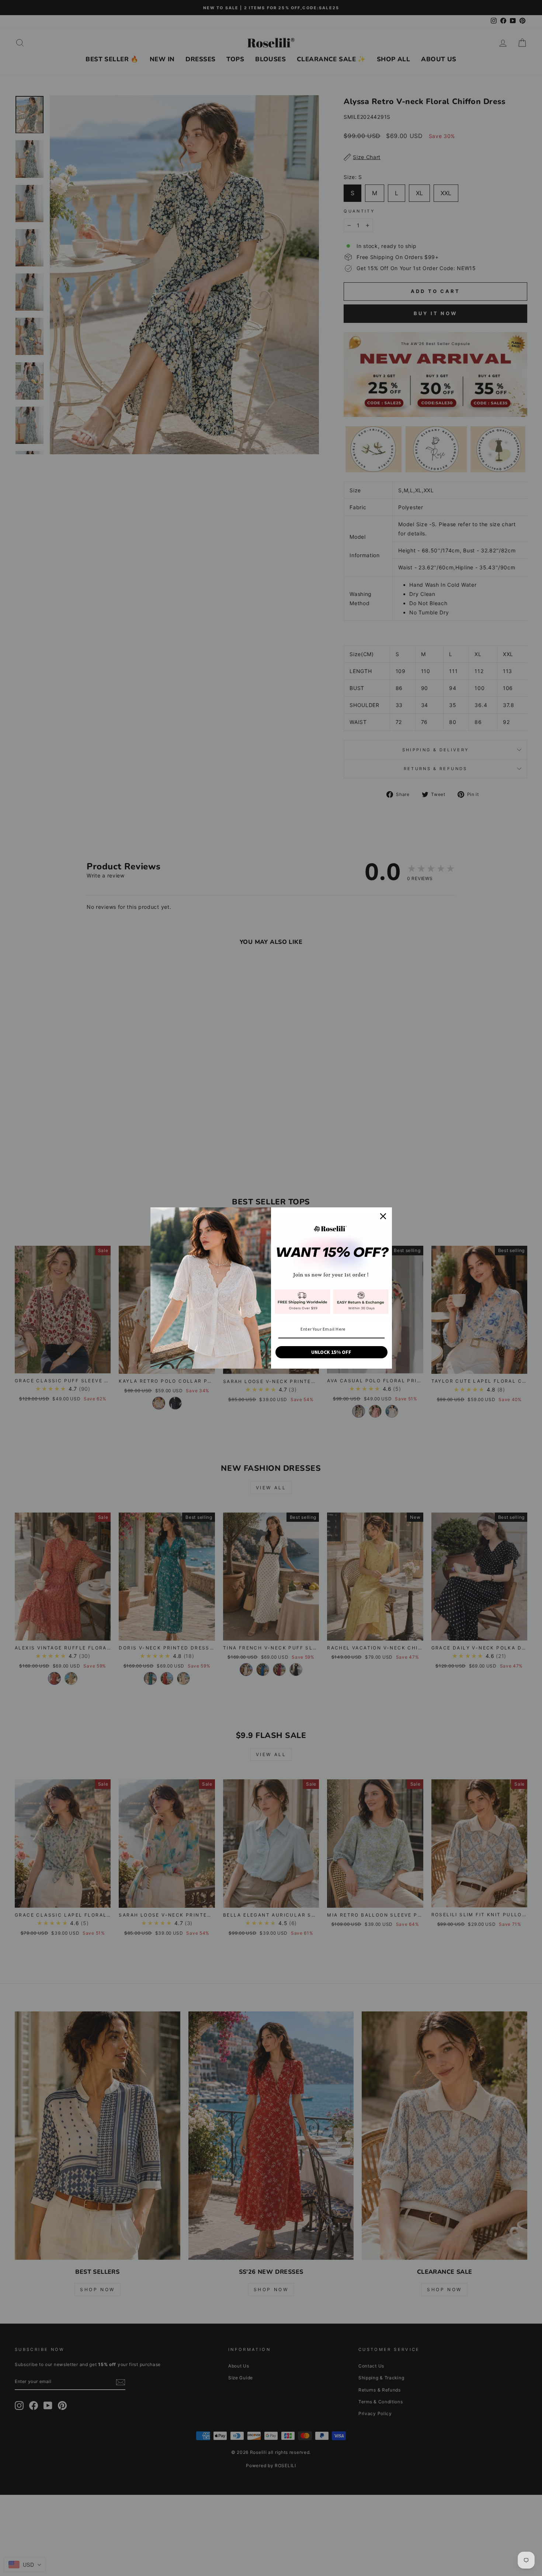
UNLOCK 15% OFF (331, 1352)
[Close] (383, 1216)
